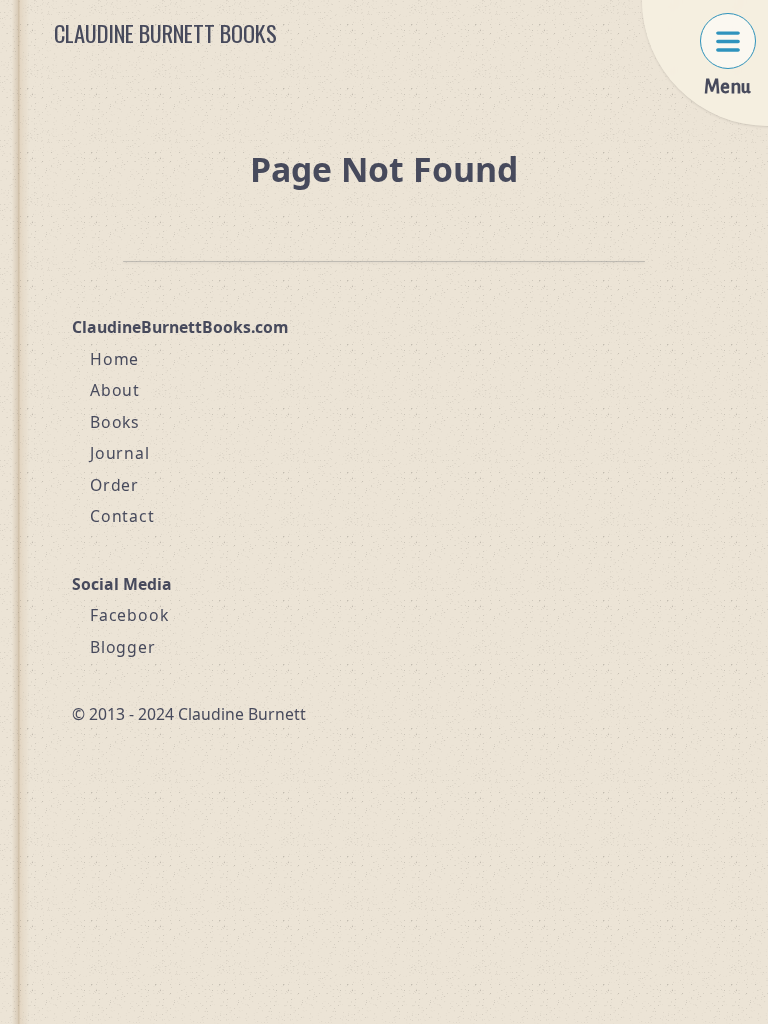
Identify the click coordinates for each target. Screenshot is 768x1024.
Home (114, 359)
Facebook (129, 615)
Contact (122, 516)
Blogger (123, 647)
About (115, 390)
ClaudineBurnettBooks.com (180, 327)
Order (114, 485)
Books (115, 422)
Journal (120, 453)
